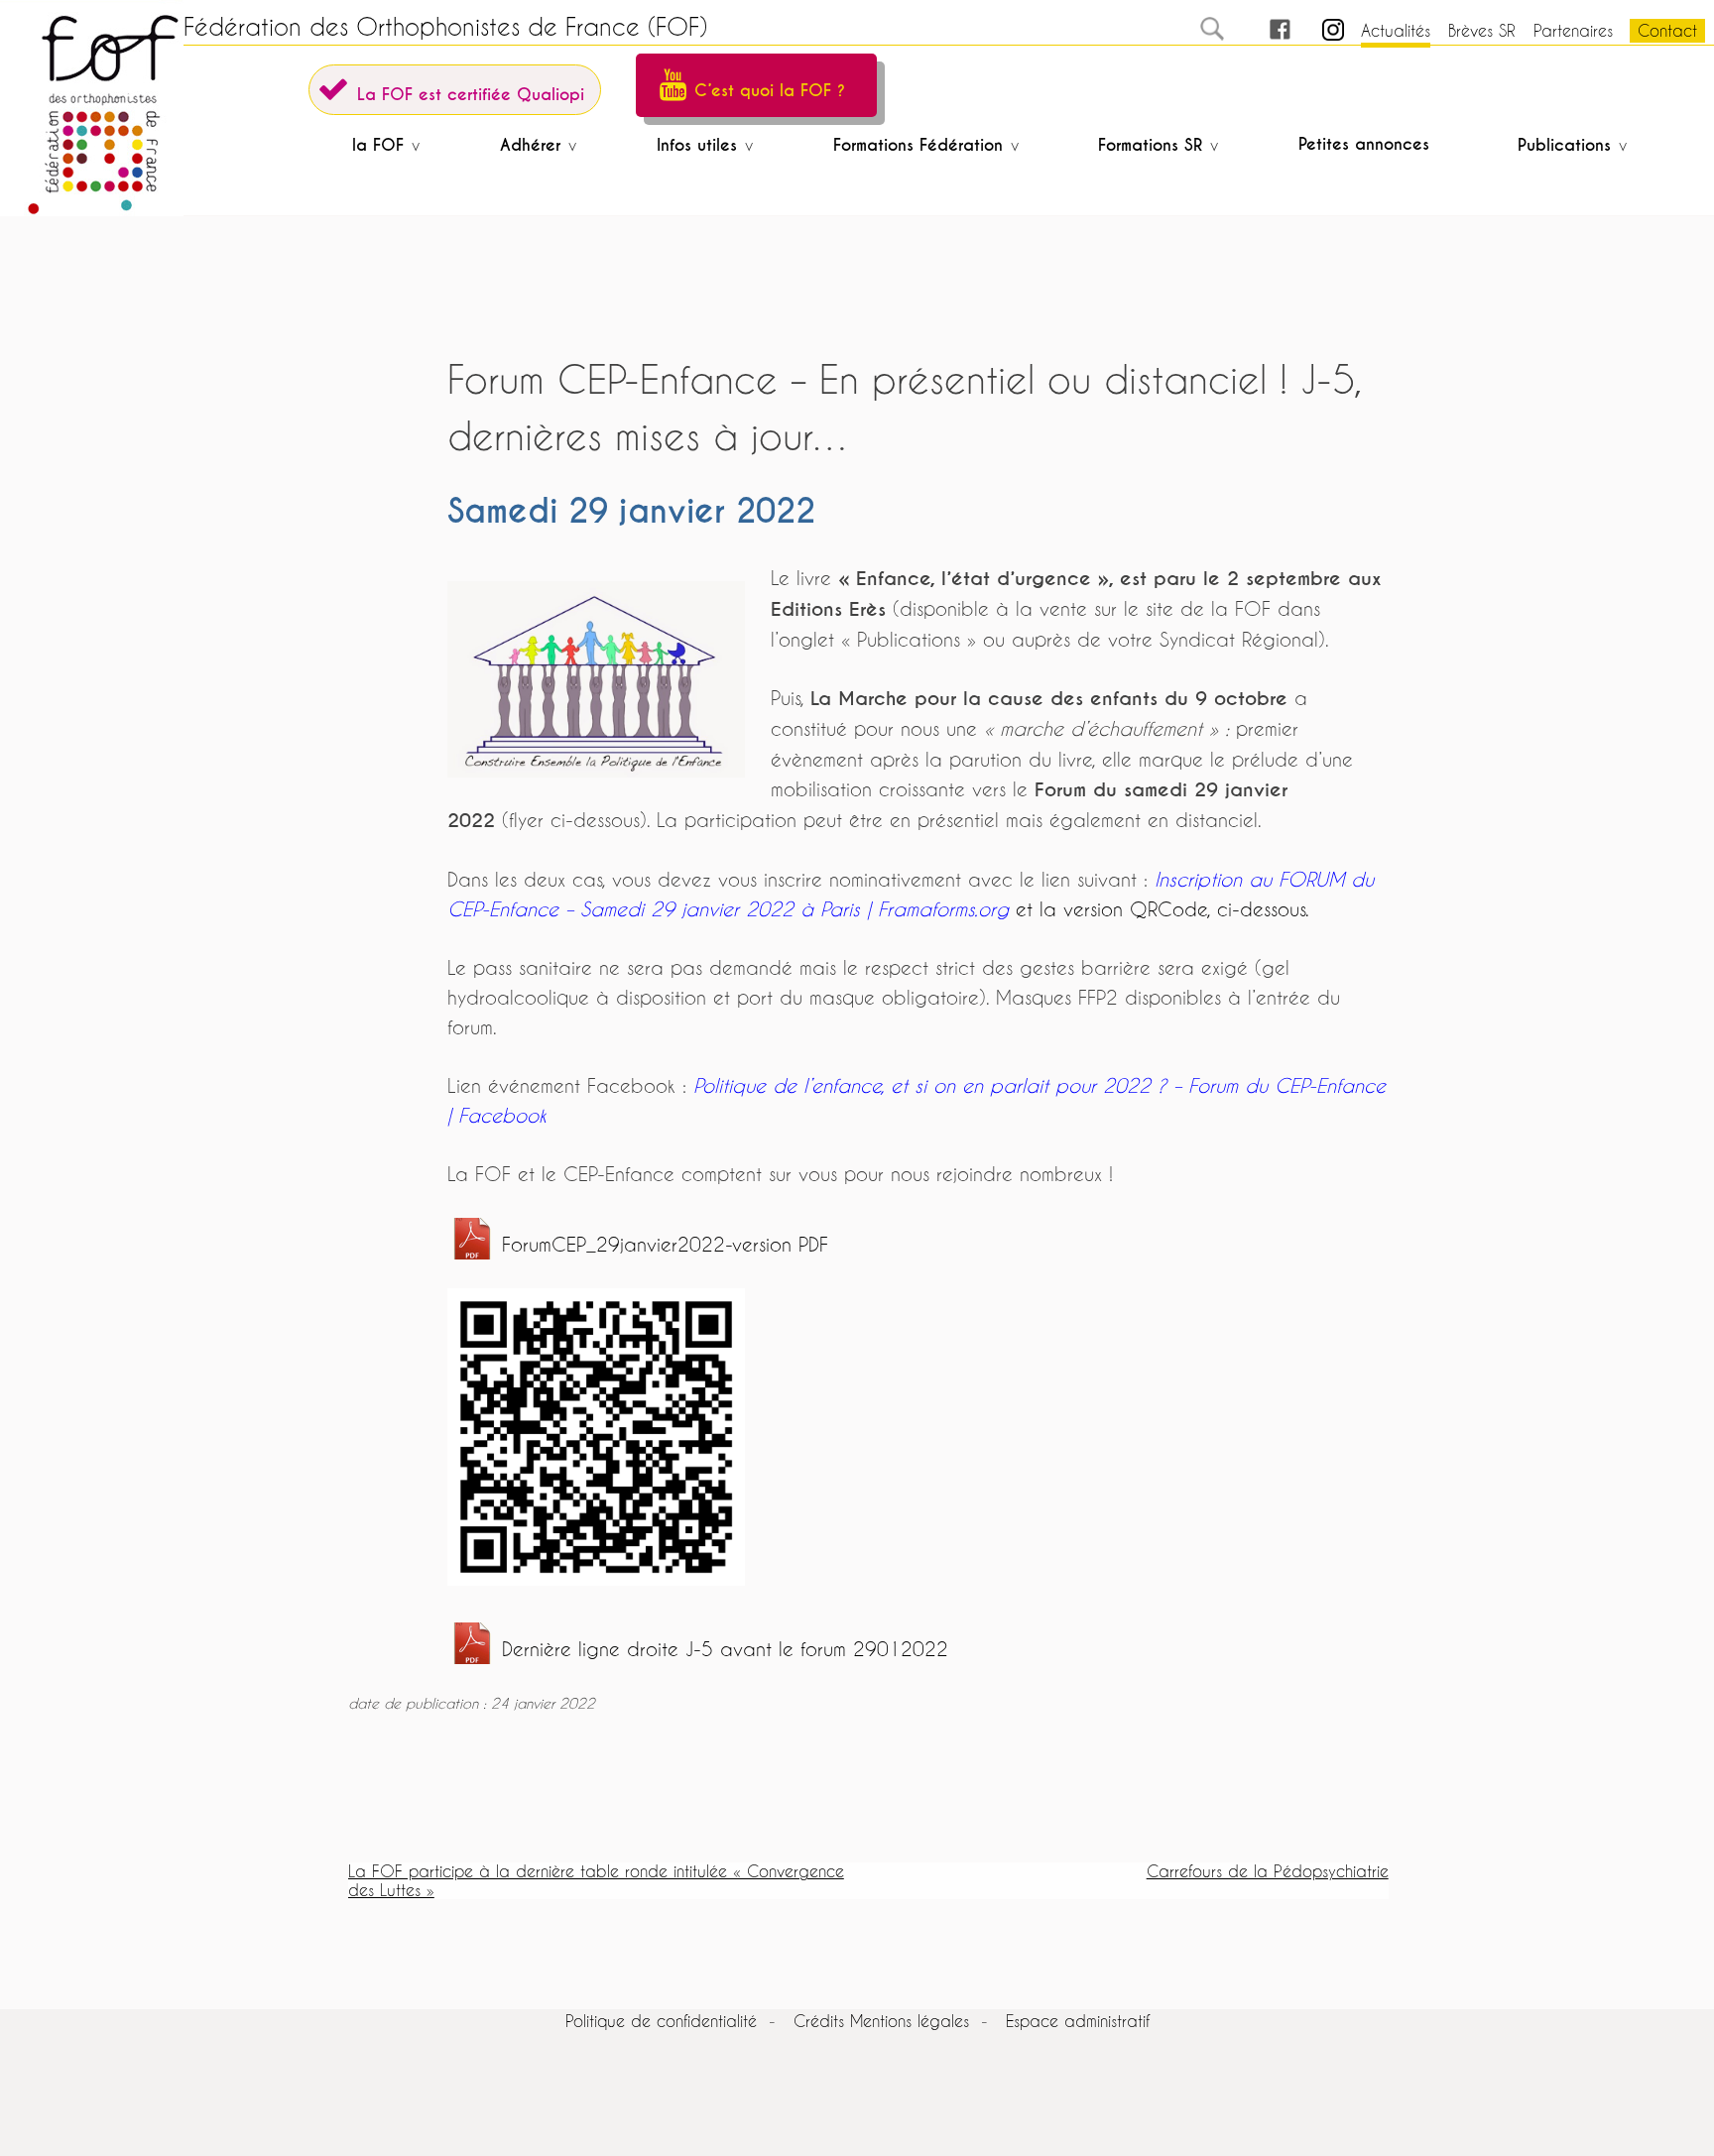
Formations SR (1150, 145)
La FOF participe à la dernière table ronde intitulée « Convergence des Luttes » (596, 1880)
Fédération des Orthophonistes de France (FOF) (445, 27)
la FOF (378, 145)
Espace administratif (1078, 2021)
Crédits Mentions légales (881, 2021)
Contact (1667, 30)
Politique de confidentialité (661, 2021)
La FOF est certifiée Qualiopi (471, 95)
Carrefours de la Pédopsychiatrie (1268, 1871)
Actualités (1396, 30)
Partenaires (1573, 30)
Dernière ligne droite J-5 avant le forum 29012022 (725, 1649)
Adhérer (530, 145)
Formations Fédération (918, 145)
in (1316, 30)
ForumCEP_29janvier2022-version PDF (665, 1244)
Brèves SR (1482, 30)
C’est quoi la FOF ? (770, 91)
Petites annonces (1364, 144)
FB (1262, 30)
